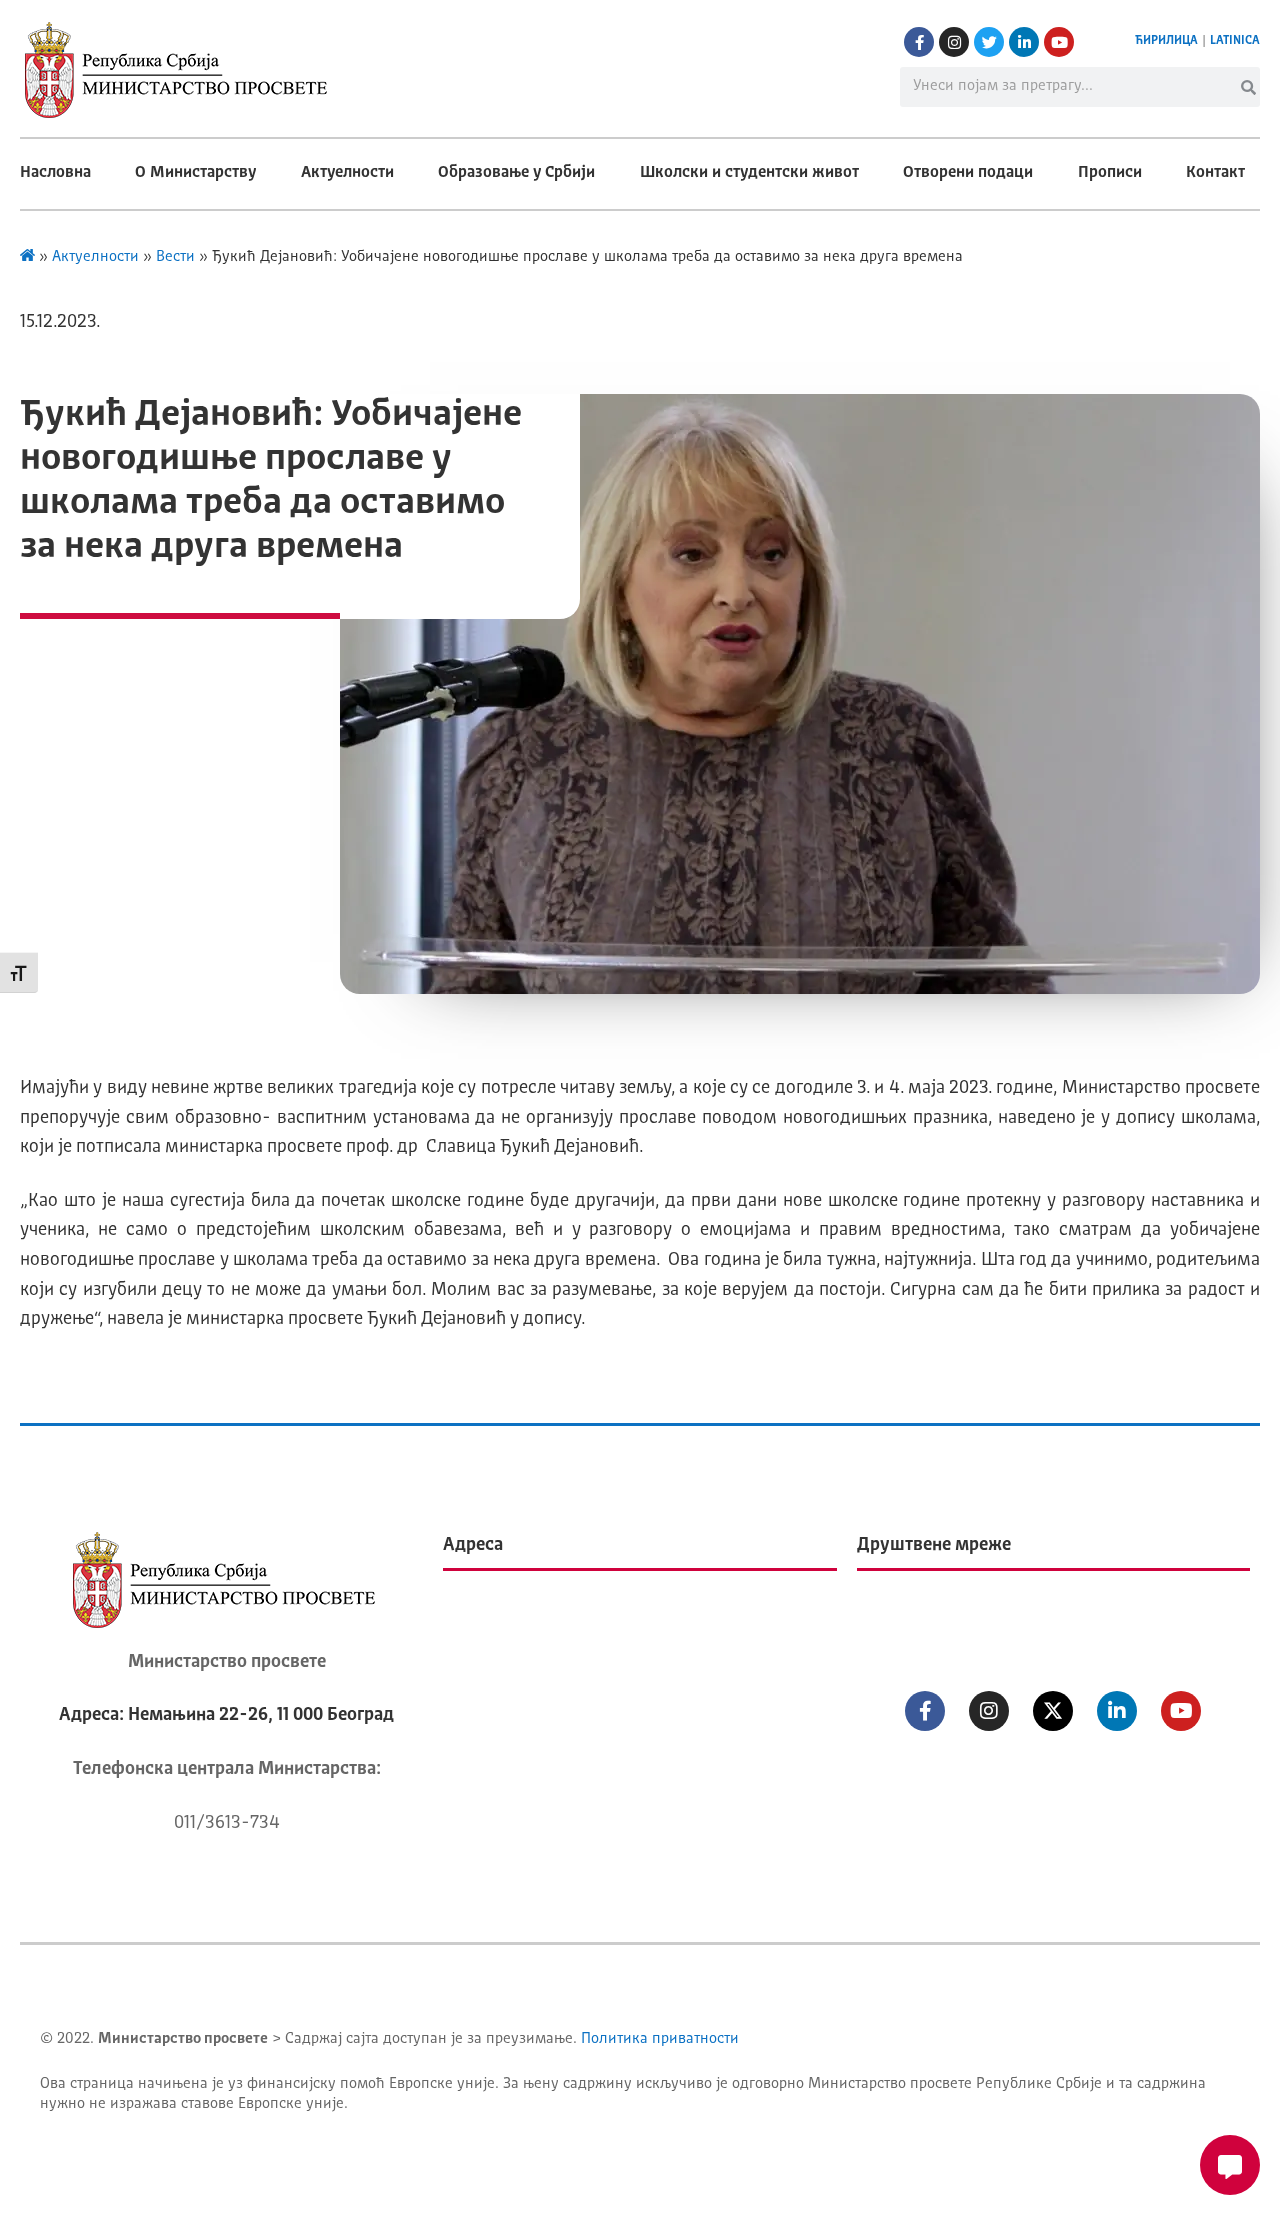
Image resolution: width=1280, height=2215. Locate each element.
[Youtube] (1059, 42)
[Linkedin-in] (1024, 42)
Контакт (1215, 173)
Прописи (1110, 173)
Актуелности (347, 173)
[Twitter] (989, 42)
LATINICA (1235, 41)
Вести (175, 257)
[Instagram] (954, 42)
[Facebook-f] (919, 42)
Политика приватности (660, 2039)
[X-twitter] (1053, 1711)
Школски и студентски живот (749, 173)
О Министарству (195, 173)
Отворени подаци (968, 173)
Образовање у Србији (516, 173)
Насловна (55, 173)
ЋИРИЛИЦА (1166, 41)
